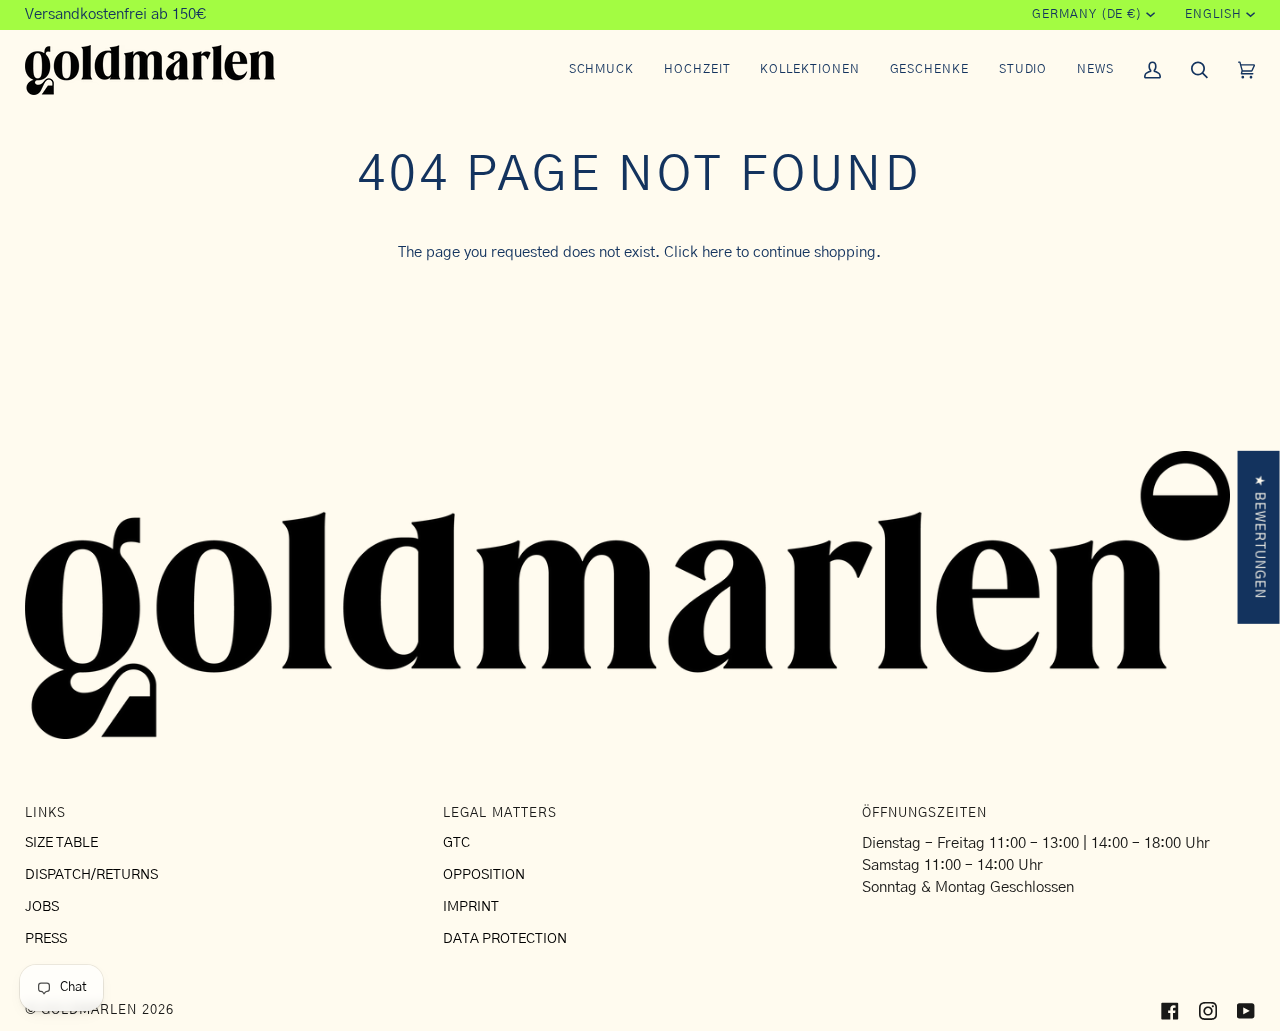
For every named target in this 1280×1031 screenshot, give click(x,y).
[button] (601, 70)
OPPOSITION (484, 875)
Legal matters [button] (500, 813)
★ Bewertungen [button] (1259, 536)
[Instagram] (1208, 1011)
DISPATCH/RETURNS (91, 875)
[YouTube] (1246, 1011)
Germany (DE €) (1087, 14)
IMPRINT (471, 907)
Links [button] (45, 813)
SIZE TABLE (61, 843)
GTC (456, 843)
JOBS (42, 907)
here (717, 252)
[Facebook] (1170, 1011)
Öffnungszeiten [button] (925, 813)
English (1213, 14)
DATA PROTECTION (505, 939)
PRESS (46, 939)
